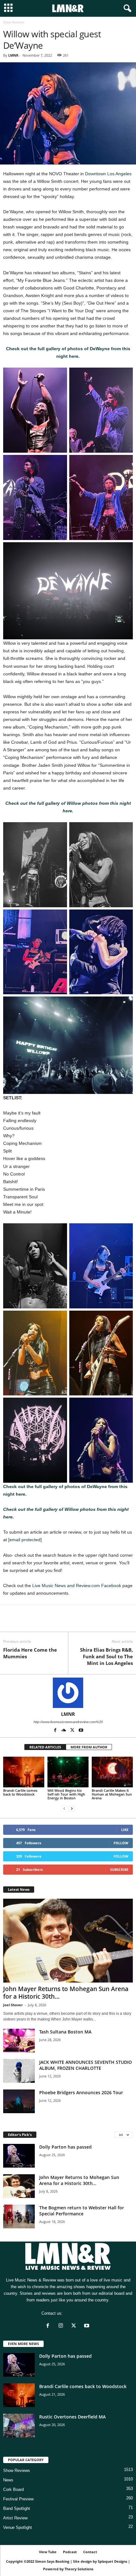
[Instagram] (62, 2326)
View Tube (48, 2552)
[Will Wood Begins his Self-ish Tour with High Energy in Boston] (68, 1772)
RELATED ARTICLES (45, 1747)
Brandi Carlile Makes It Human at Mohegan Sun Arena (112, 1794)
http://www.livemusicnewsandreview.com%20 (68, 1722)
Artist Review (15, 2518)
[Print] (68, 1622)
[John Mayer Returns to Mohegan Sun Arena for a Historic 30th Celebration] (68, 1941)
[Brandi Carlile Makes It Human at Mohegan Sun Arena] (112, 1772)
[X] (24, 1622)
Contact (90, 2552)
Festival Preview (18, 2499)
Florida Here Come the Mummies (30, 1653)
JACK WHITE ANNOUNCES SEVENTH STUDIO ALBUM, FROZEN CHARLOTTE (86, 2065)
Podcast (70, 2552)
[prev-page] (64, 1809)
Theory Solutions (79, 2569)
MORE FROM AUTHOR (89, 1747)
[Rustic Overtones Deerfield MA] (19, 2426)
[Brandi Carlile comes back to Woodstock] (24, 1772)
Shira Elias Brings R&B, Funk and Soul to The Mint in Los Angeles (106, 1656)
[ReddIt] (39, 1622)
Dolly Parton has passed (65, 2147)
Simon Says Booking (52, 2561)
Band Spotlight (17, 2508)
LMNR (13, 55)
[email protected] (25, 1540)
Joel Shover (13, 2005)
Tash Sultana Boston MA (65, 2032)
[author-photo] (68, 1693)
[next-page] (72, 1809)
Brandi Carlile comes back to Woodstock (20, 1792)
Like (125, 1830)
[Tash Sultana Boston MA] (19, 2041)
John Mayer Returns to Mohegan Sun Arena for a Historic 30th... (66, 1993)
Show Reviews (17, 2470)
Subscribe (119, 1869)
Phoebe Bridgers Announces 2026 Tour (81, 2092)
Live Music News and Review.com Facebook (77, 1586)
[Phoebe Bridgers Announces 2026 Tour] (19, 2101)
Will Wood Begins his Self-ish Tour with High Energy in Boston (66, 1794)
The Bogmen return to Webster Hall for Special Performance (82, 2211)
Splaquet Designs (112, 2561)
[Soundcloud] (64, 1731)
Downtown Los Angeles (108, 174)
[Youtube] (81, 1731)
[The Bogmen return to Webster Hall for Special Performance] (19, 2216)
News (8, 2480)
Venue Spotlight (18, 2527)
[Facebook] (9, 1622)
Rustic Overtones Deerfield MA (72, 2417)
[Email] (53, 1622)
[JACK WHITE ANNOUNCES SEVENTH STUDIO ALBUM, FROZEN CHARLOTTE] (19, 2071)
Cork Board (13, 2489)
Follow (121, 1843)
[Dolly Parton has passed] (19, 2156)
